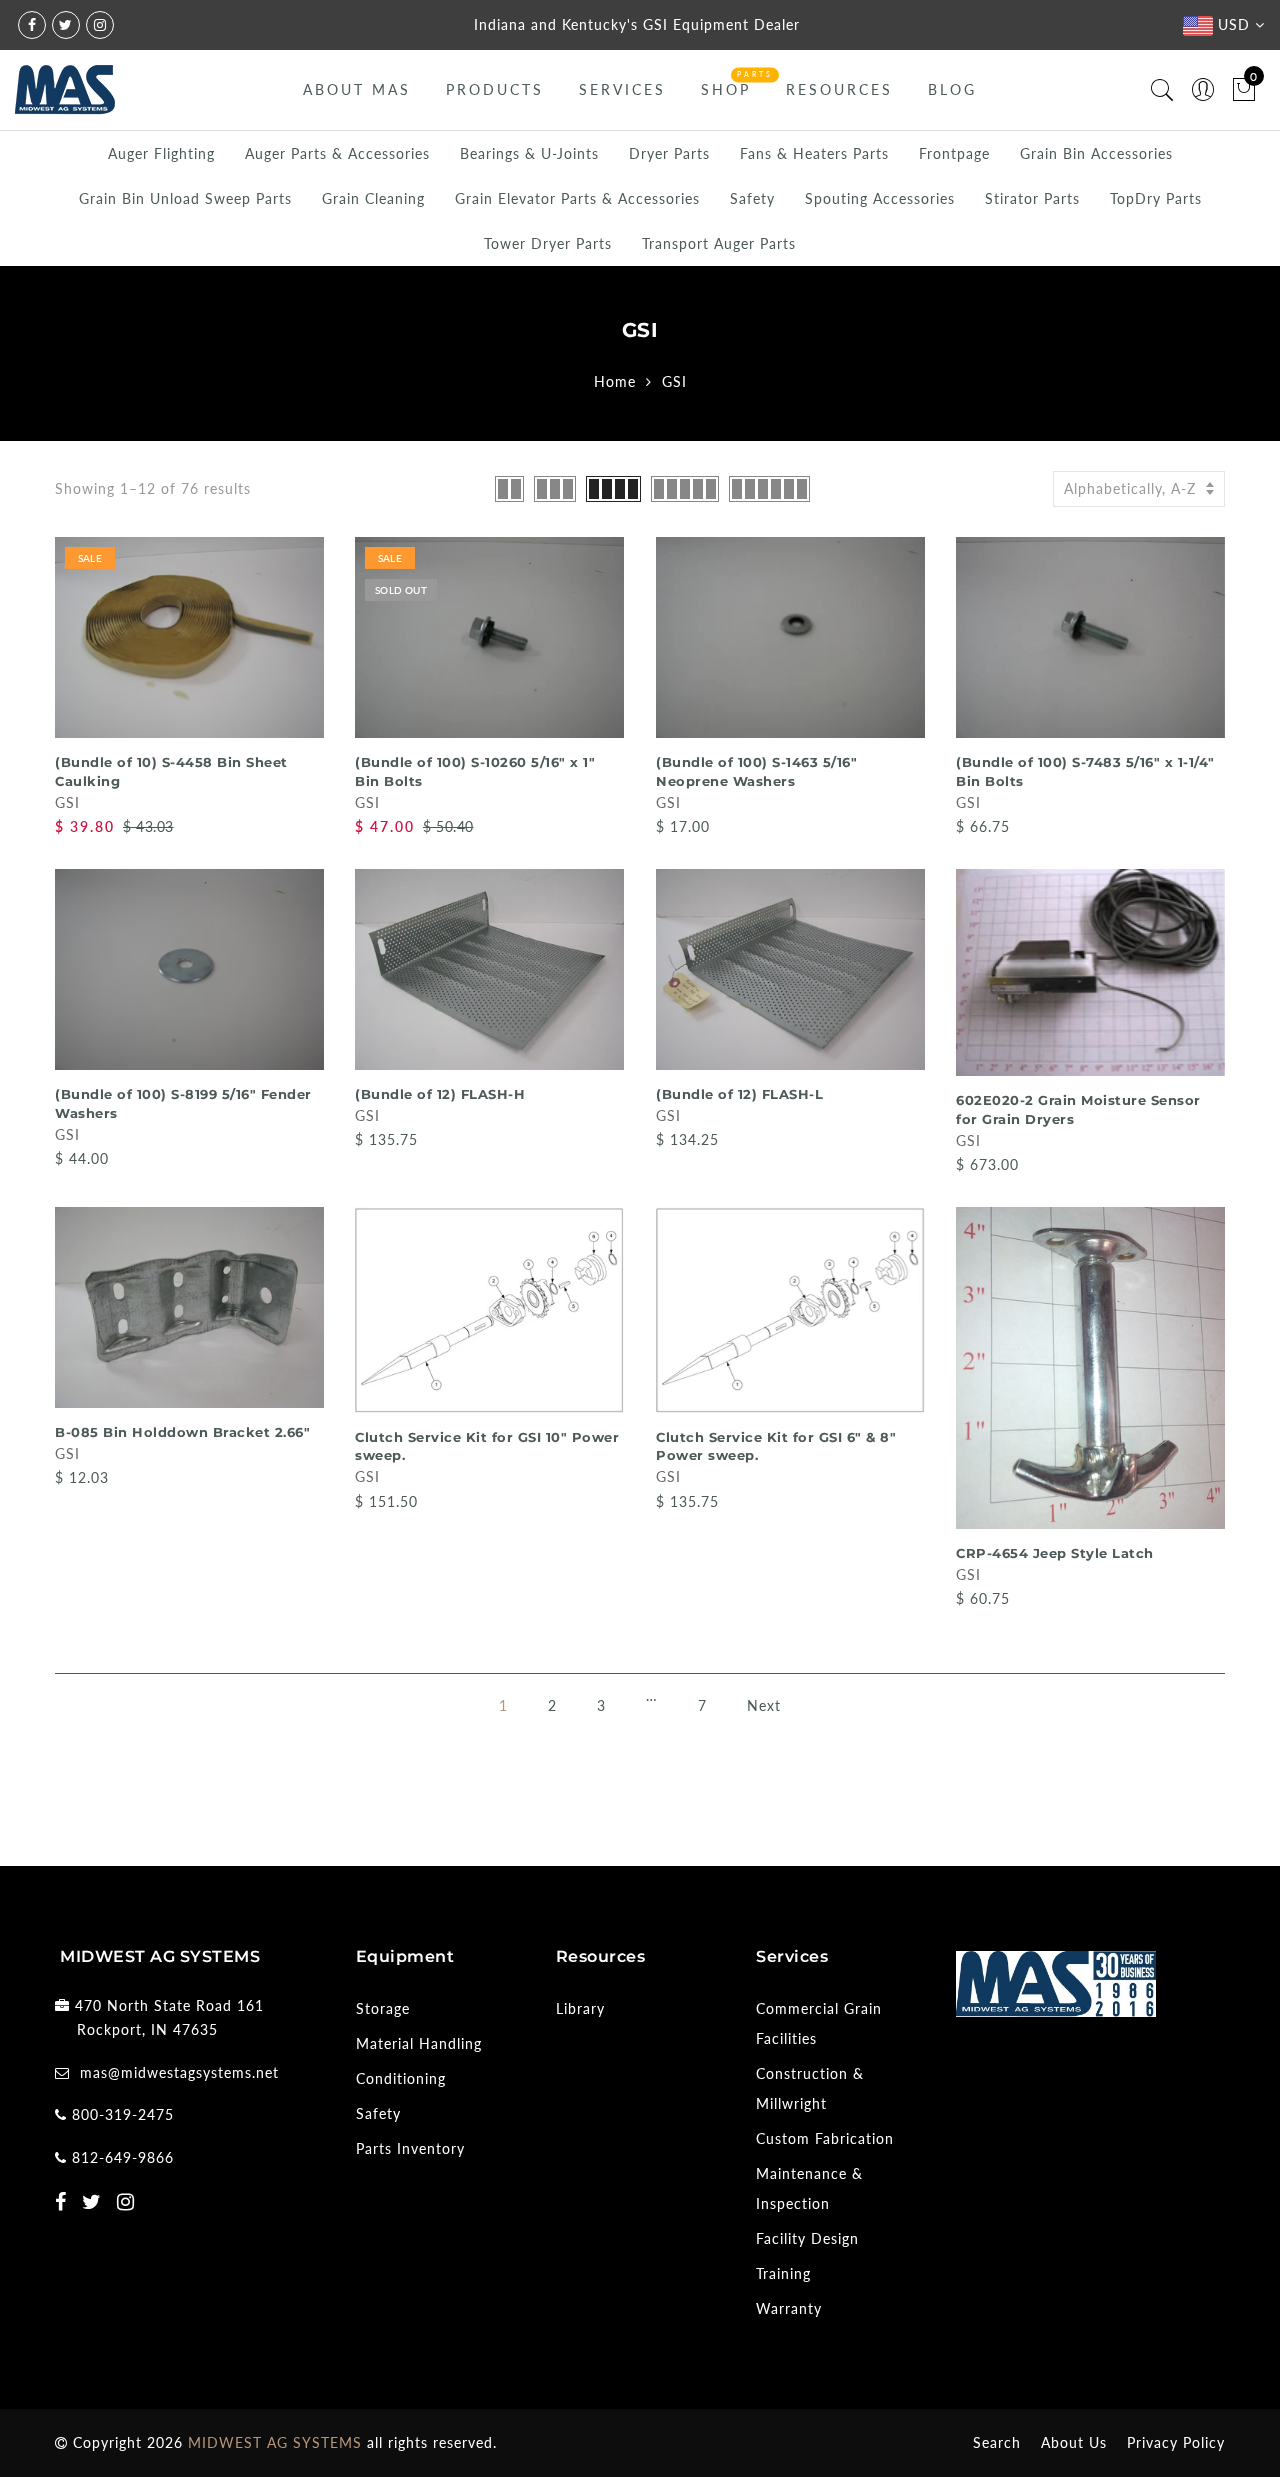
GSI (67, 802)
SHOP (726, 89)
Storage (383, 2008)
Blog (952, 89)
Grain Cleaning (373, 198)
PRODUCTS (495, 89)
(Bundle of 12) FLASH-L (739, 1094)
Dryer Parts (669, 153)
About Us (1074, 2442)
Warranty (789, 2308)
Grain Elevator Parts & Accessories (577, 198)
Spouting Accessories (880, 198)
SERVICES (622, 89)
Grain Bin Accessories (1096, 153)
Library (580, 2008)
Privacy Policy (1176, 2442)
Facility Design (807, 2238)
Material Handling (419, 2043)
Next (764, 1705)
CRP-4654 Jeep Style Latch (1055, 1553)
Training (783, 2273)
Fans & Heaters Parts (814, 153)
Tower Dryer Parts (548, 243)
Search (997, 2442)
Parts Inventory (410, 2148)
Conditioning (401, 2078)
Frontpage (954, 153)
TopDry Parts (1156, 198)
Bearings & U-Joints (529, 153)
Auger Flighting (161, 153)
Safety (752, 198)
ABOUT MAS (357, 89)
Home (615, 381)
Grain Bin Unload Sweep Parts (185, 198)
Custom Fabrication (825, 2138)
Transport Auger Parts (719, 243)
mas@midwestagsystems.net (179, 2072)
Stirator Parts (1032, 198)
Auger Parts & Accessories (337, 153)
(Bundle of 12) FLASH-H (440, 1094)
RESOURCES (839, 89)
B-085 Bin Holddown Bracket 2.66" (182, 1432)
